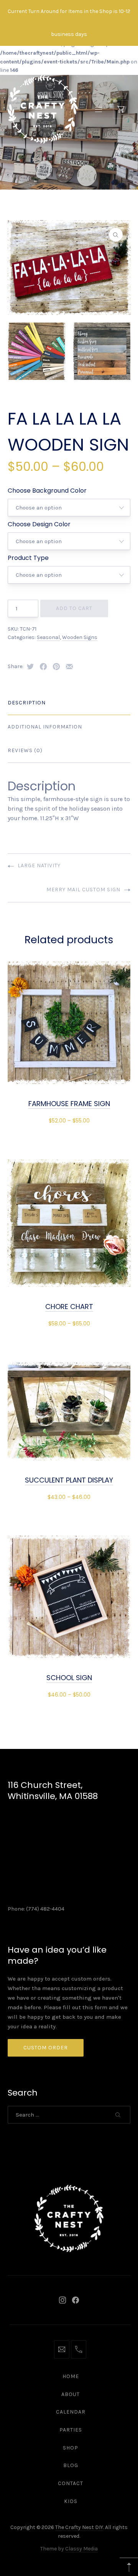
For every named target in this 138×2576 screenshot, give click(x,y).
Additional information (45, 727)
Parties (71, 2430)
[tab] (69, 703)
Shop (71, 2448)
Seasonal (48, 637)
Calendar (71, 2412)
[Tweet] (30, 667)
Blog (71, 2465)
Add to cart (74, 608)
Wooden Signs (80, 637)
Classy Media (81, 2549)
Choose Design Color (39, 524)
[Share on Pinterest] (56, 667)
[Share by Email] (69, 667)
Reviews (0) (25, 750)
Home (71, 2376)
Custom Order (46, 2048)
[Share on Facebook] (43, 667)
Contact (71, 2483)
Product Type (28, 558)
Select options (69, 1120)
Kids (71, 2501)
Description (27, 703)
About (71, 2394)
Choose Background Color (47, 491)
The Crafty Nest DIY (79, 2527)
